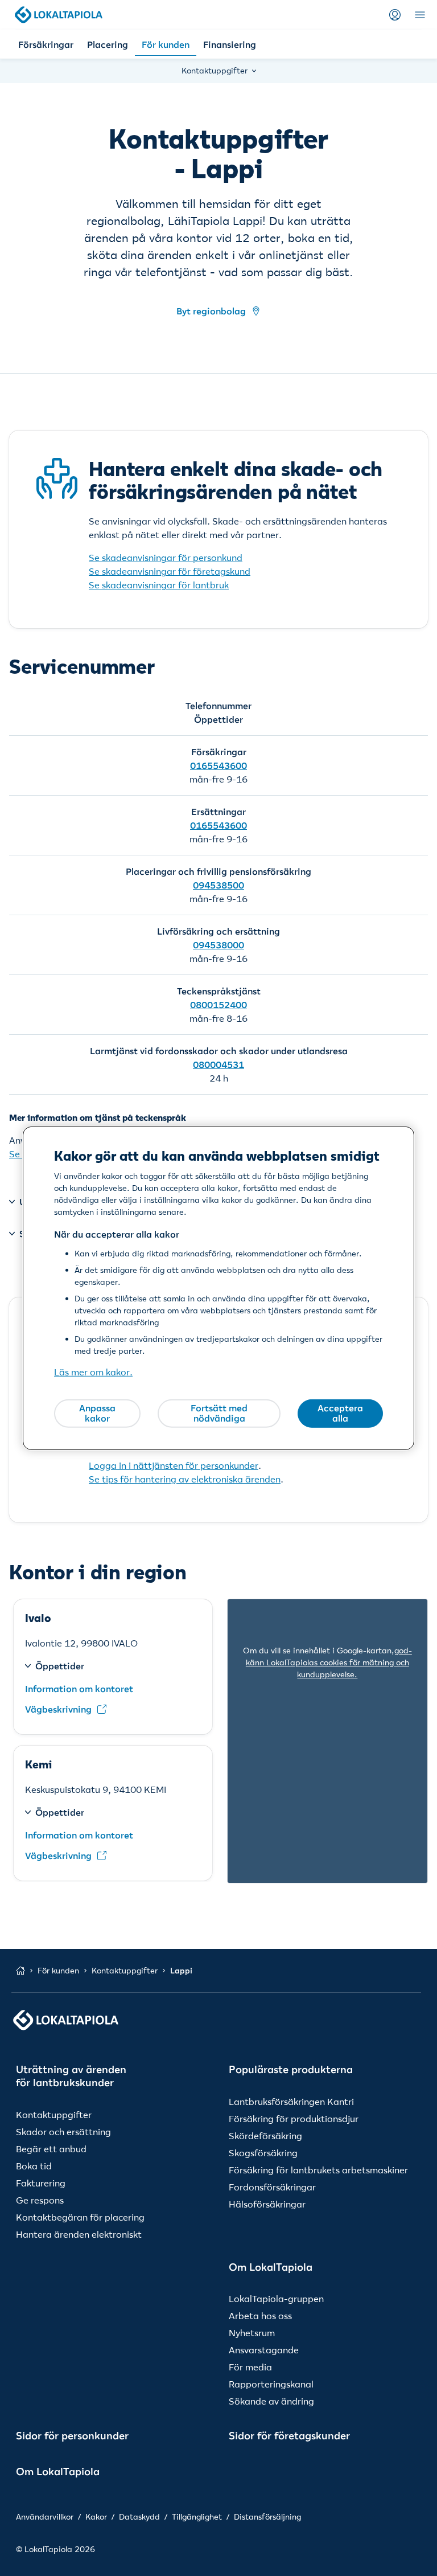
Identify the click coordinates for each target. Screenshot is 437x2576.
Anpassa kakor (97, 1413)
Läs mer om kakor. (93, 1372)
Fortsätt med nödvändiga (219, 1413)
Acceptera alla (340, 1413)
